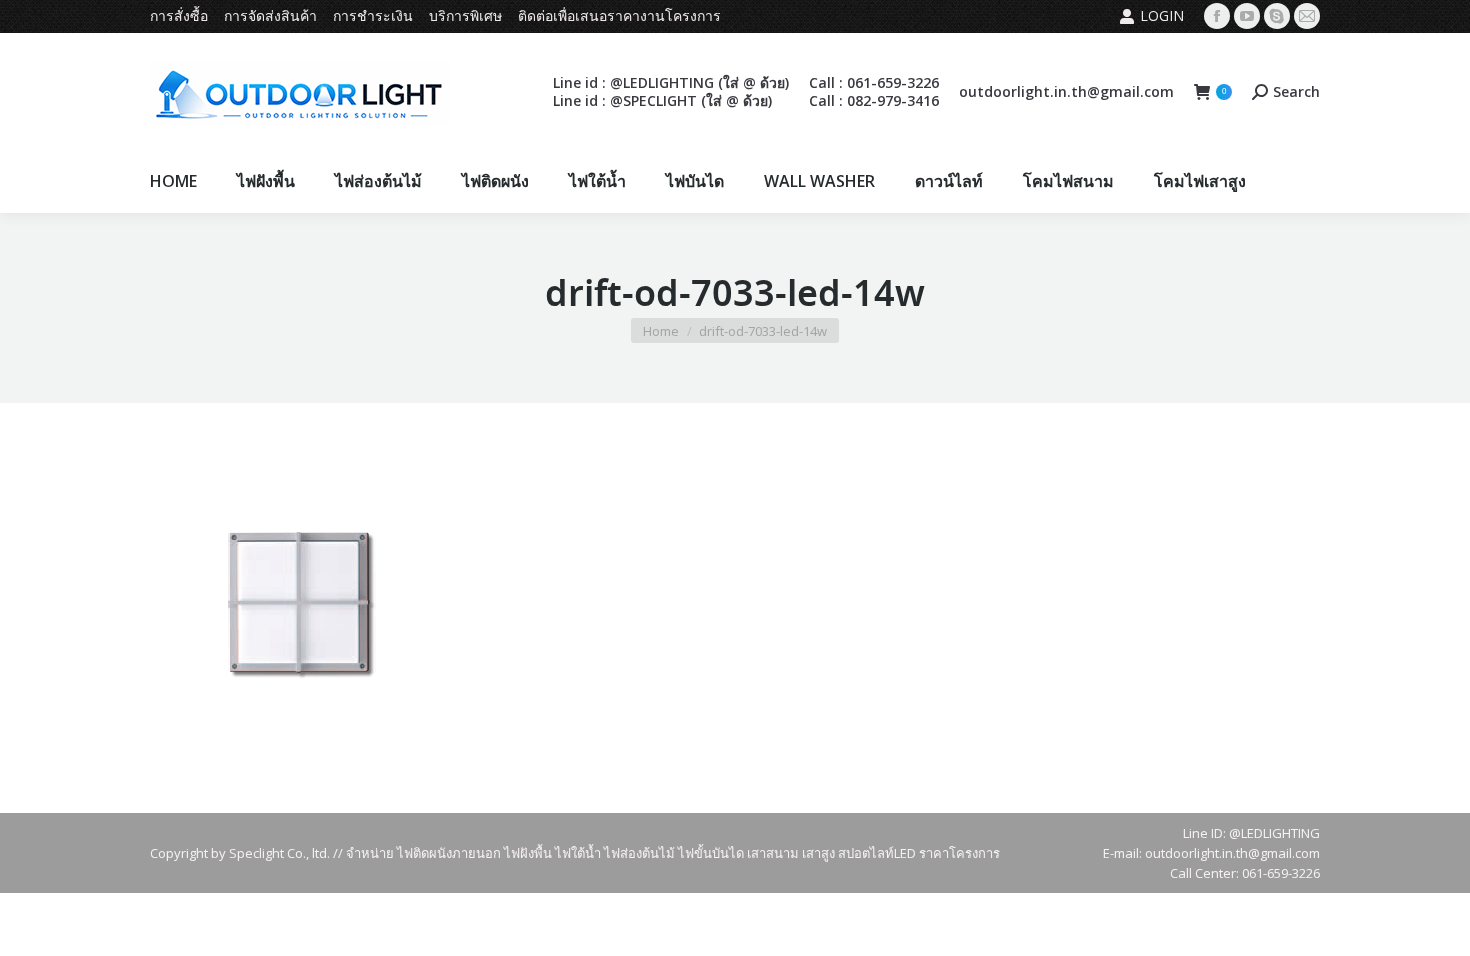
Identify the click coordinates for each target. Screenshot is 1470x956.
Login (1162, 15)
